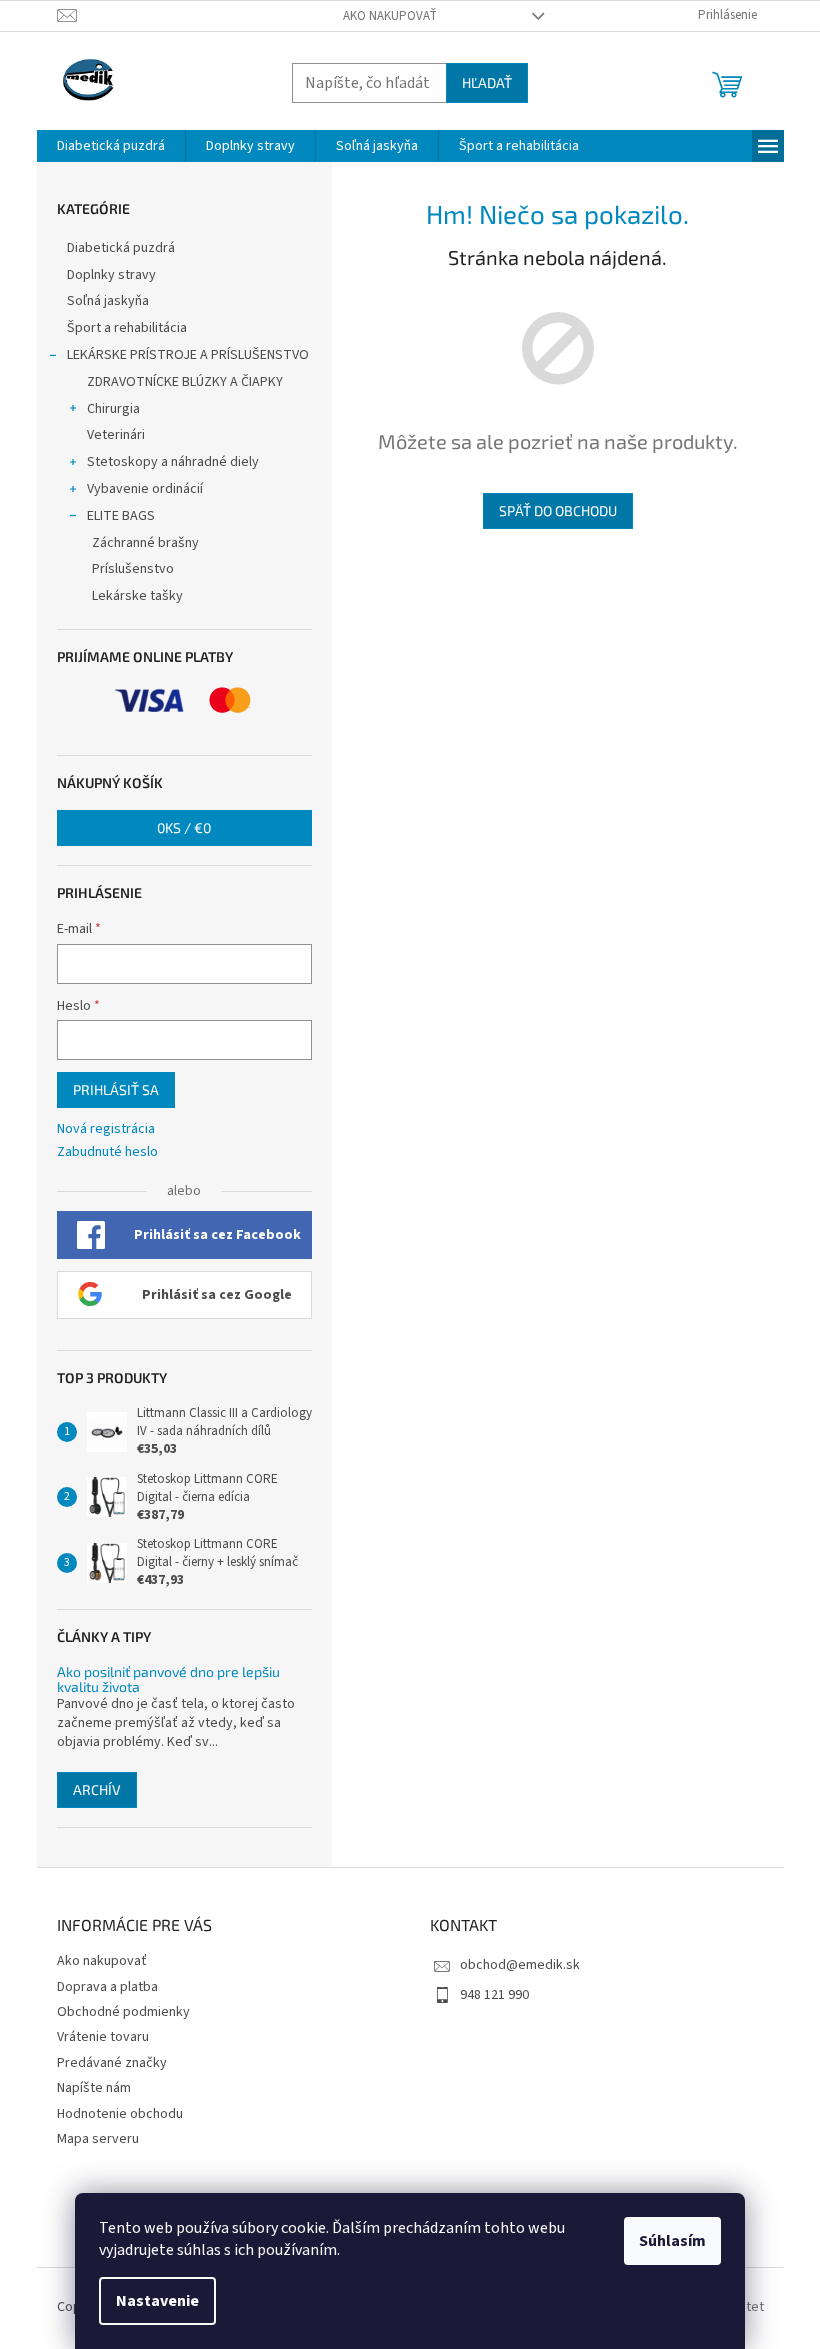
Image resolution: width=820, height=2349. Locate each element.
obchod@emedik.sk (520, 1965)
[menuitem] (111, 146)
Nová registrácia (106, 1129)
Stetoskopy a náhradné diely (173, 462)
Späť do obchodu (558, 510)
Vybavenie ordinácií (145, 489)
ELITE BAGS (121, 516)
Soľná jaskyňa (108, 301)
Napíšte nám (94, 2088)
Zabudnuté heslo (107, 1152)
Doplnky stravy (111, 275)
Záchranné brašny (145, 543)
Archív (97, 1789)
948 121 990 (494, 1995)
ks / (184, 827)
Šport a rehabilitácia (127, 328)
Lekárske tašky (137, 596)
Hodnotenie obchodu (120, 2114)
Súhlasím (672, 2241)
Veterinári (116, 435)
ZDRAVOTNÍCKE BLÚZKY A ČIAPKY (185, 382)
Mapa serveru (98, 2139)
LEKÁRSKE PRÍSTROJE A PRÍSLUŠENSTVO (188, 355)
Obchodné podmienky (123, 2012)
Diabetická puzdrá (121, 248)
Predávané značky (112, 2063)
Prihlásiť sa (116, 1089)
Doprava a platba (107, 1987)
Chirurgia (113, 409)
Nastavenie (157, 2301)
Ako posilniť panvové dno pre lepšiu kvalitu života (168, 1679)
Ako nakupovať (390, 16)
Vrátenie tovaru (103, 2037)
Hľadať (487, 82)
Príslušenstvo (133, 569)
